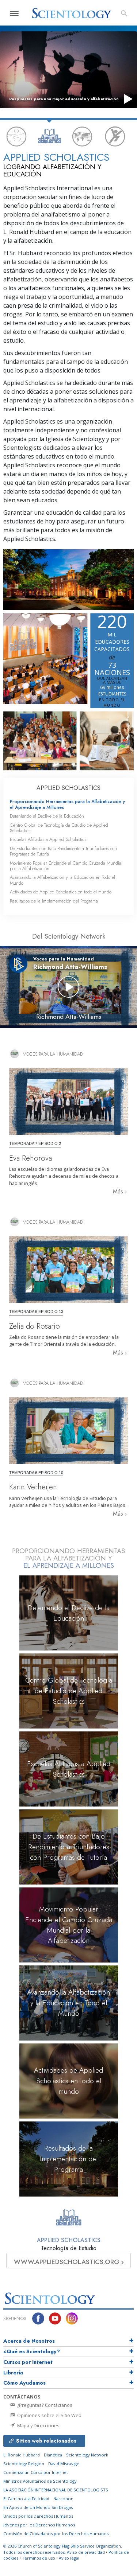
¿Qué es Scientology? (32, 2351)
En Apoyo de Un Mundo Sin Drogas (38, 2507)
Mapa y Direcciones (38, 2425)
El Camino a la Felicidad (26, 2499)
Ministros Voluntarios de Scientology (40, 2481)
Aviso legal (69, 2558)
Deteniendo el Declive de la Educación (47, 816)
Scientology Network (87, 2455)
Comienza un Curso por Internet (36, 2472)
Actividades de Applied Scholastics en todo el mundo (61, 892)
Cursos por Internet (28, 2362)
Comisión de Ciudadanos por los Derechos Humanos (56, 2534)
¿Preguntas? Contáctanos (44, 2405)
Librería (13, 2373)
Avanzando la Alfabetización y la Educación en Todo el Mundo (62, 880)
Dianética (53, 2455)
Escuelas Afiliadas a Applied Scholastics (48, 839)
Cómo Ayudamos (24, 2383)
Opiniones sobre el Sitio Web (49, 2415)
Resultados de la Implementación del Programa (54, 901)
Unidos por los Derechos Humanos (38, 2516)
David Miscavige (64, 2464)
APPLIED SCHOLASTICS (68, 788)
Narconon (63, 2499)
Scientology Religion (24, 2464)
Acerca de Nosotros (29, 2341)
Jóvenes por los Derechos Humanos (39, 2525)
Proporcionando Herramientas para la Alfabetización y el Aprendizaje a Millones (67, 804)
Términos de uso (39, 2558)
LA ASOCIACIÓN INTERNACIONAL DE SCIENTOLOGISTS (56, 2490)
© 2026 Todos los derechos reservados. (63, 2549)
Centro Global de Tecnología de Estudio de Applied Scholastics (59, 828)
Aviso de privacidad (86, 2552)
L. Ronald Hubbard (22, 2455)
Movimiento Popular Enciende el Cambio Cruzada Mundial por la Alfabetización (66, 866)
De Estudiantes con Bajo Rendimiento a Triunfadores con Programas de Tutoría (63, 851)
